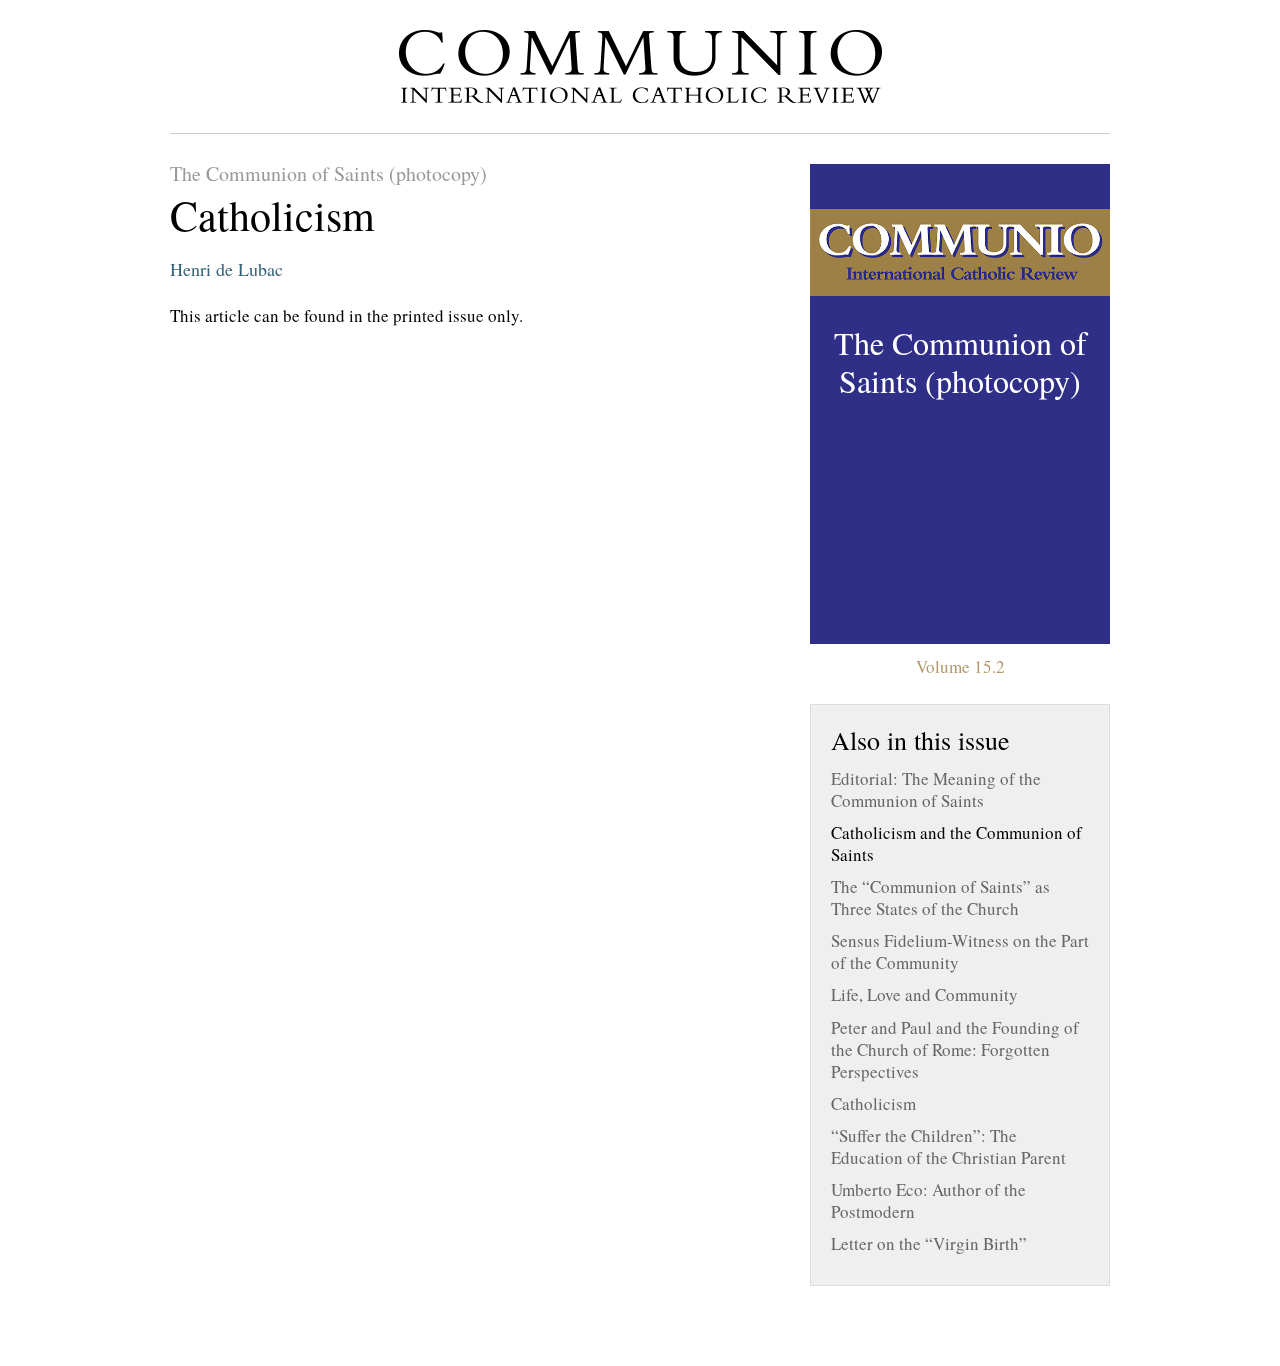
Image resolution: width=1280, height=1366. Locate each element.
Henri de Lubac (226, 269)
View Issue (960, 404)
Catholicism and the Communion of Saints (956, 844)
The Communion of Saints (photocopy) (328, 173)
